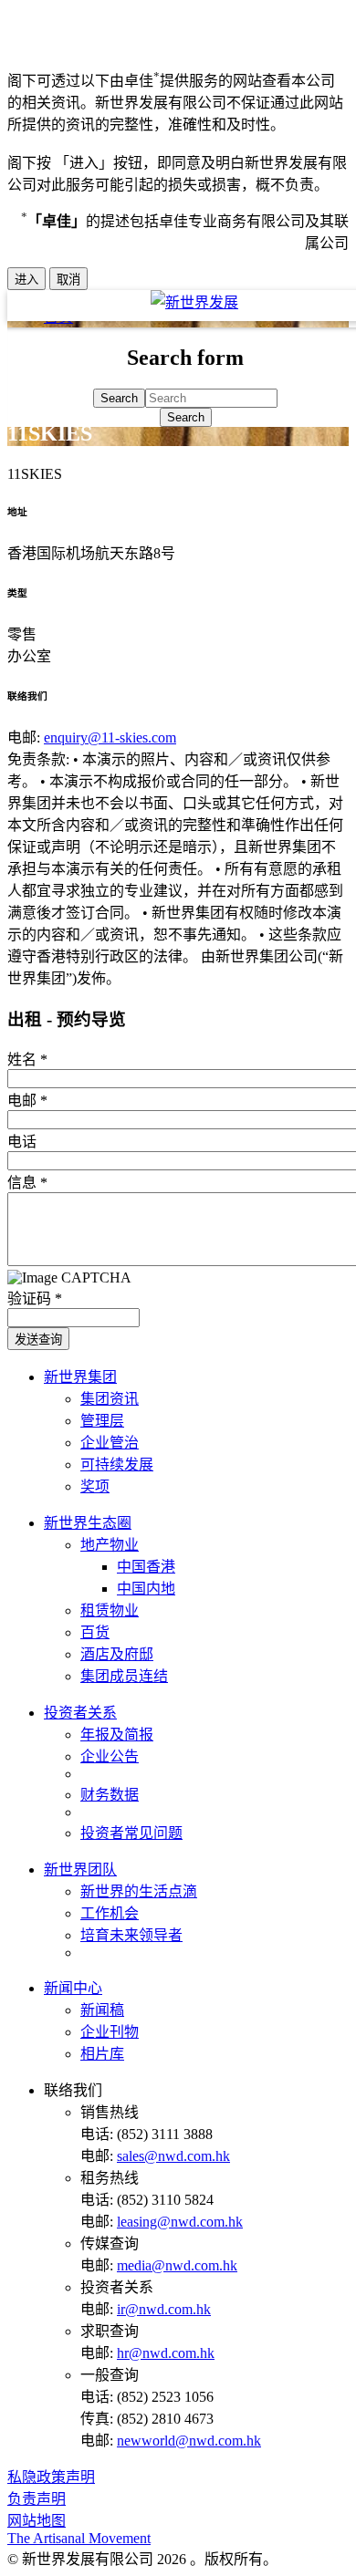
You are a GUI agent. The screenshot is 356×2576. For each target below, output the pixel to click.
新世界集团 (80, 1377)
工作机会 (110, 1913)
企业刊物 (110, 2032)
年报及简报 (117, 1735)
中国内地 (146, 1589)
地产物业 (110, 1545)
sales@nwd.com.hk (173, 2156)
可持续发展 (117, 1465)
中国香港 (146, 1567)
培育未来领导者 (131, 1935)
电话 (22, 1142)
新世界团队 (80, 1870)
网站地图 (37, 2521)
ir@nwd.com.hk (164, 2309)
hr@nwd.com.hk (166, 2353)
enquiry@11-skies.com (110, 737)
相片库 (102, 2054)
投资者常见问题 (131, 1833)
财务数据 (110, 1795)
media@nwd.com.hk (177, 2265)
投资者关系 (80, 1713)
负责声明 (37, 2499)
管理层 (102, 1421)
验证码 (35, 1298)
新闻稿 (102, 2010)
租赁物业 (110, 1610)
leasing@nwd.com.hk (180, 2222)
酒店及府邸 (117, 1654)
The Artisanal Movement (79, 2538)
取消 (68, 280)
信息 (27, 1183)
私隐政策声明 (51, 2477)
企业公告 (110, 1756)
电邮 (27, 1101)
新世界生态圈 (88, 1523)
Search (186, 417)
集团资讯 (110, 1399)
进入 (26, 280)
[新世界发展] (194, 302)
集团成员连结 (124, 1676)
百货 (95, 1632)
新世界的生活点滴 (139, 1891)
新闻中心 (73, 1988)
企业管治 (110, 1443)
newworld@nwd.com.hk (189, 2441)
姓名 (27, 1059)
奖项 (95, 1486)
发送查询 (38, 1340)
